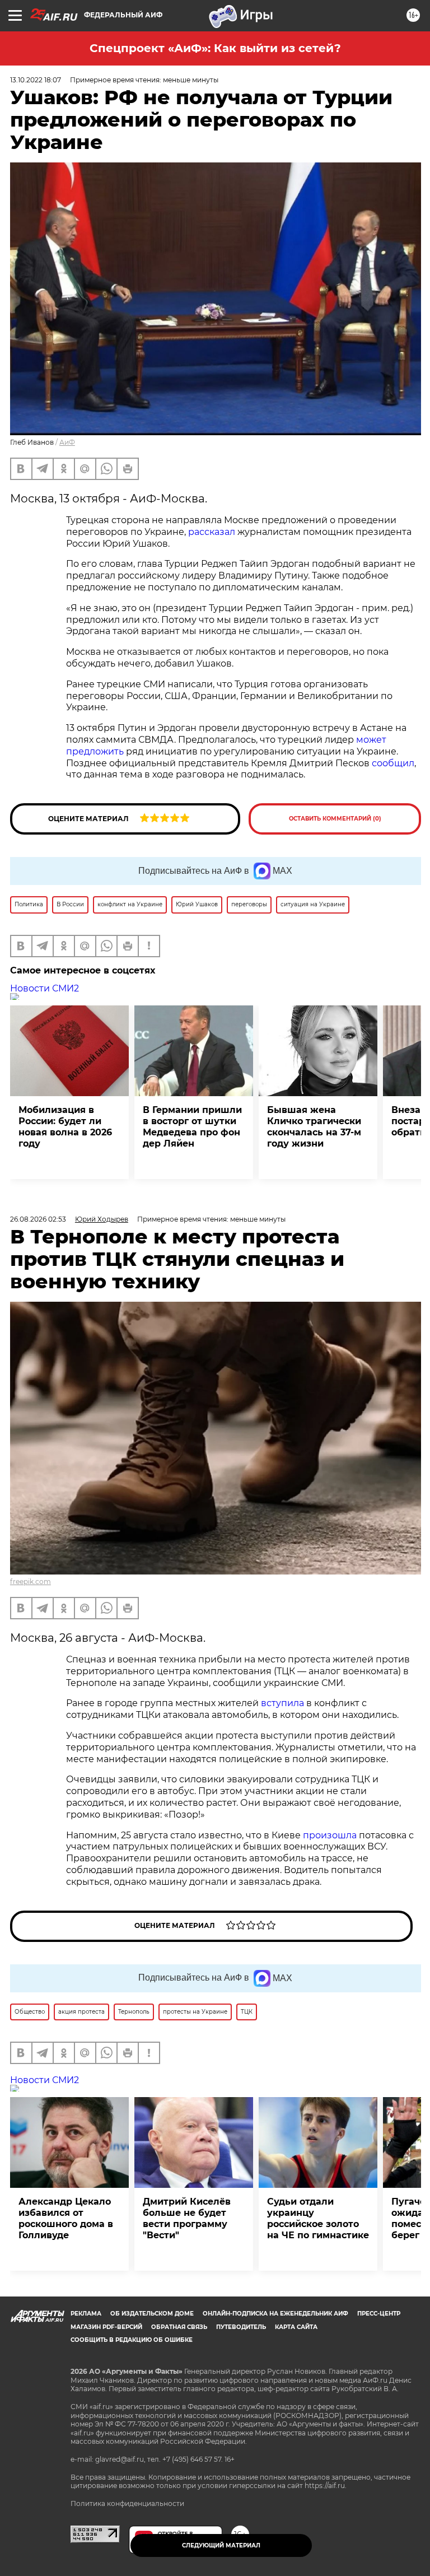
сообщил (393, 763)
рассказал (212, 532)
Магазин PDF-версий (106, 2327)
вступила (282, 1703)
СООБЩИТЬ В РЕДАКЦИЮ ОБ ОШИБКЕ (132, 2340)
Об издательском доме (152, 2314)
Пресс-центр (379, 2314)
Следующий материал (221, 2545)
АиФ (67, 442)
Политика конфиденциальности (127, 2503)
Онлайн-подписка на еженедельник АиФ (275, 2314)
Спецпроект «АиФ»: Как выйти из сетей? (215, 48)
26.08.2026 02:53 (38, 1219)
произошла (330, 1835)
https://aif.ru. (326, 2486)
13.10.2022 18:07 (36, 80)
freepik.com (31, 1582)
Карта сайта (296, 2327)
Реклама (86, 2314)
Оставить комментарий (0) (335, 819)
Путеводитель (241, 2327)
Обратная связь (179, 2327)
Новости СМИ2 (45, 988)
